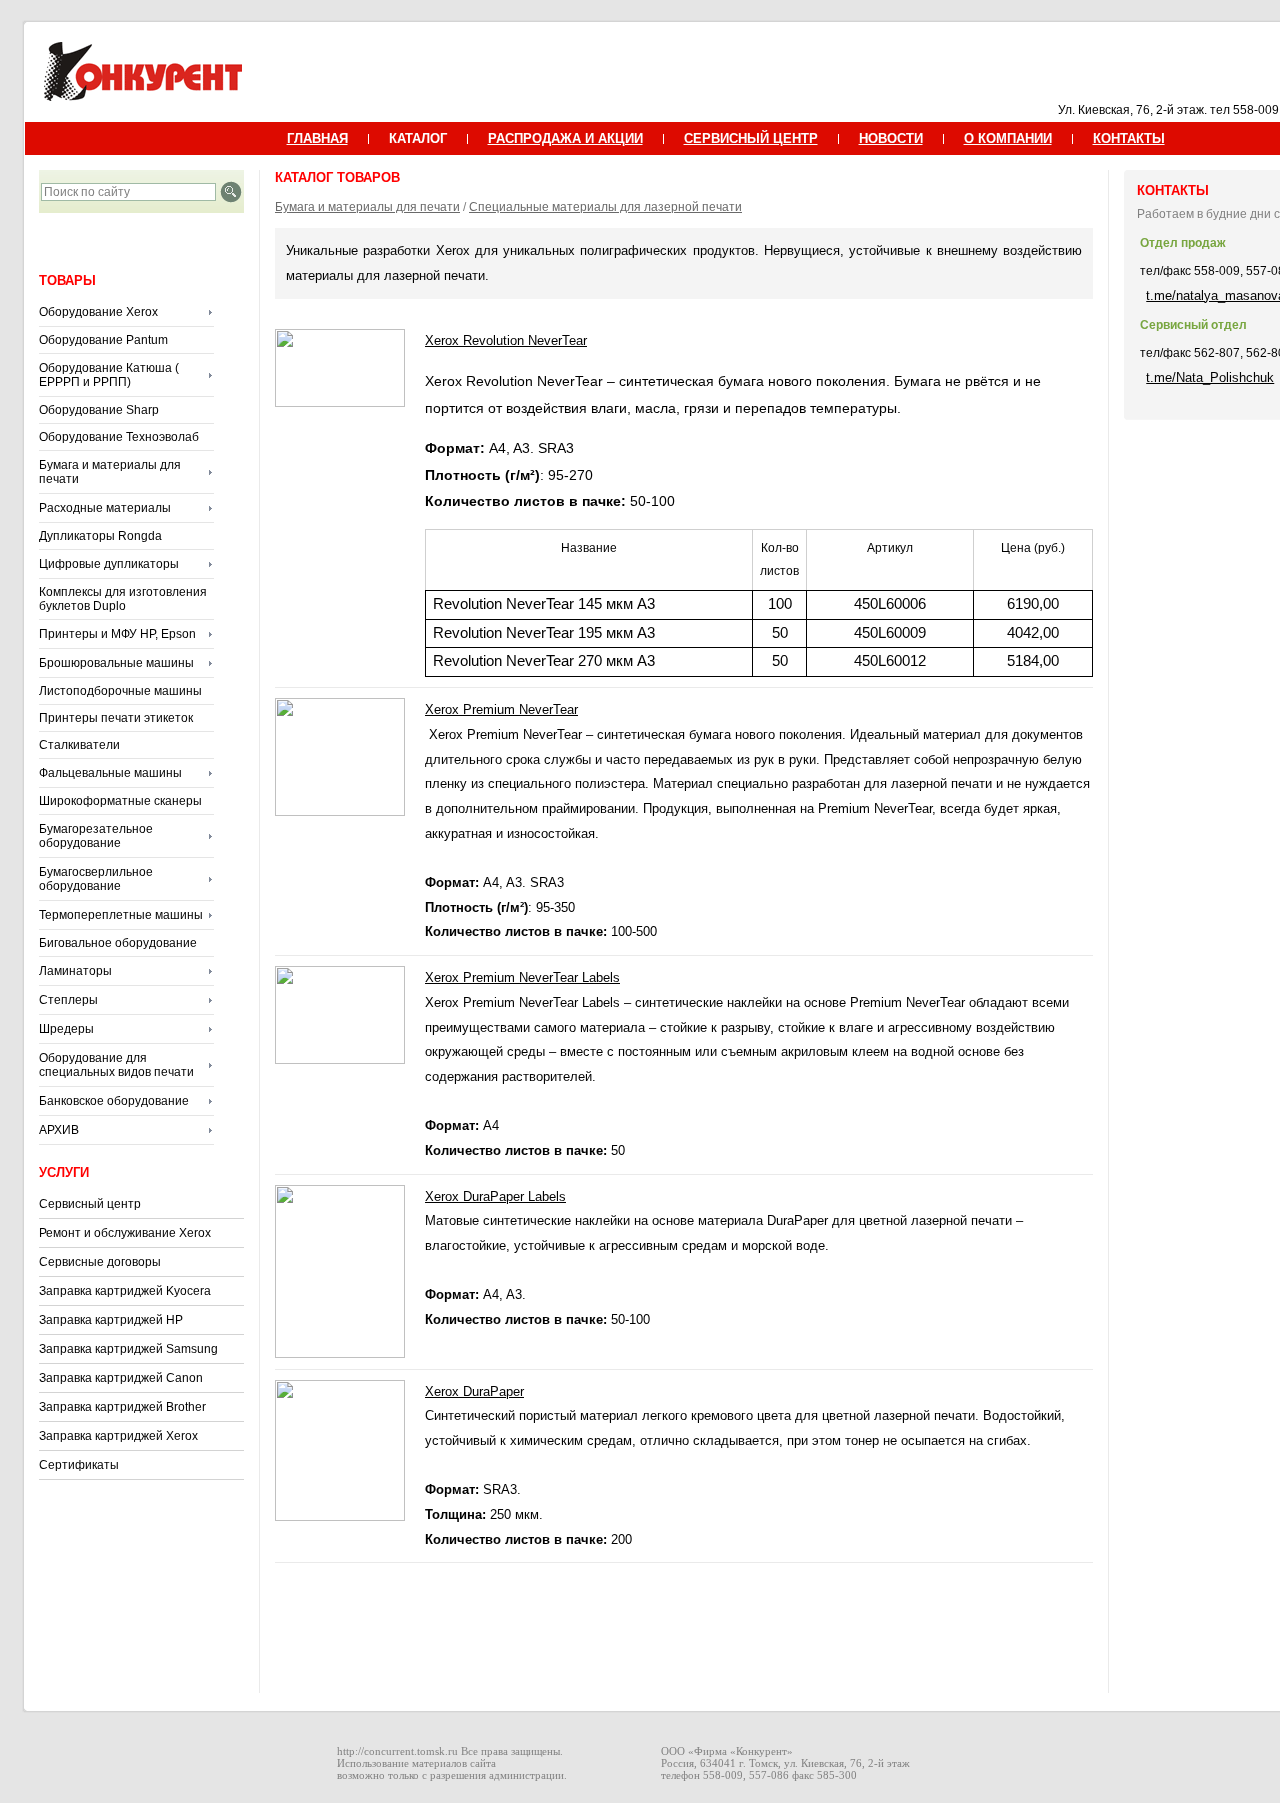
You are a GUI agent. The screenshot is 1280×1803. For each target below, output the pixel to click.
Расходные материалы (105, 508)
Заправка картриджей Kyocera (125, 1291)
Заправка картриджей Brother (122, 1407)
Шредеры (66, 1029)
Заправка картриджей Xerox (118, 1436)
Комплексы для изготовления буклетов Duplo (123, 599)
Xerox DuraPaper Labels (495, 1196)
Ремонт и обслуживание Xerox (125, 1233)
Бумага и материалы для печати (110, 472)
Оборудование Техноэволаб (119, 437)
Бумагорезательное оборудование (96, 836)
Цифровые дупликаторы (109, 564)
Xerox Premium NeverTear (501, 709)
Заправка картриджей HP (111, 1320)
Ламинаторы (75, 971)
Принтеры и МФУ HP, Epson (117, 634)
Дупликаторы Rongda (100, 536)
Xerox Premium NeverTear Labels (522, 977)
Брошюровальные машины (116, 663)
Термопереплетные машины (121, 915)
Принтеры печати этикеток (116, 718)
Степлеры (68, 1000)
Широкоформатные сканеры (120, 801)
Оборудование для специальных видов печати (116, 1065)
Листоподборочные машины (120, 691)
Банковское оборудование (114, 1101)
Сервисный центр (90, 1204)
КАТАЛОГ (418, 138)
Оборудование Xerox (98, 312)
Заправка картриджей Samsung (128, 1349)
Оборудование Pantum (103, 340)
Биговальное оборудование (118, 943)
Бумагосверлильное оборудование (96, 879)
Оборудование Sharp (99, 410)
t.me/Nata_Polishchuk (1210, 377)
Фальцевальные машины (110, 773)
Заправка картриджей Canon (121, 1378)
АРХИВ (59, 1130)
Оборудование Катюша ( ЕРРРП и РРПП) (109, 375)
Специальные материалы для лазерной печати (605, 207)
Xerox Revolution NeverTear (506, 340)
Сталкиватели (79, 745)
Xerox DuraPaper (474, 1391)
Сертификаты (79, 1465)
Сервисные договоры (100, 1262)
